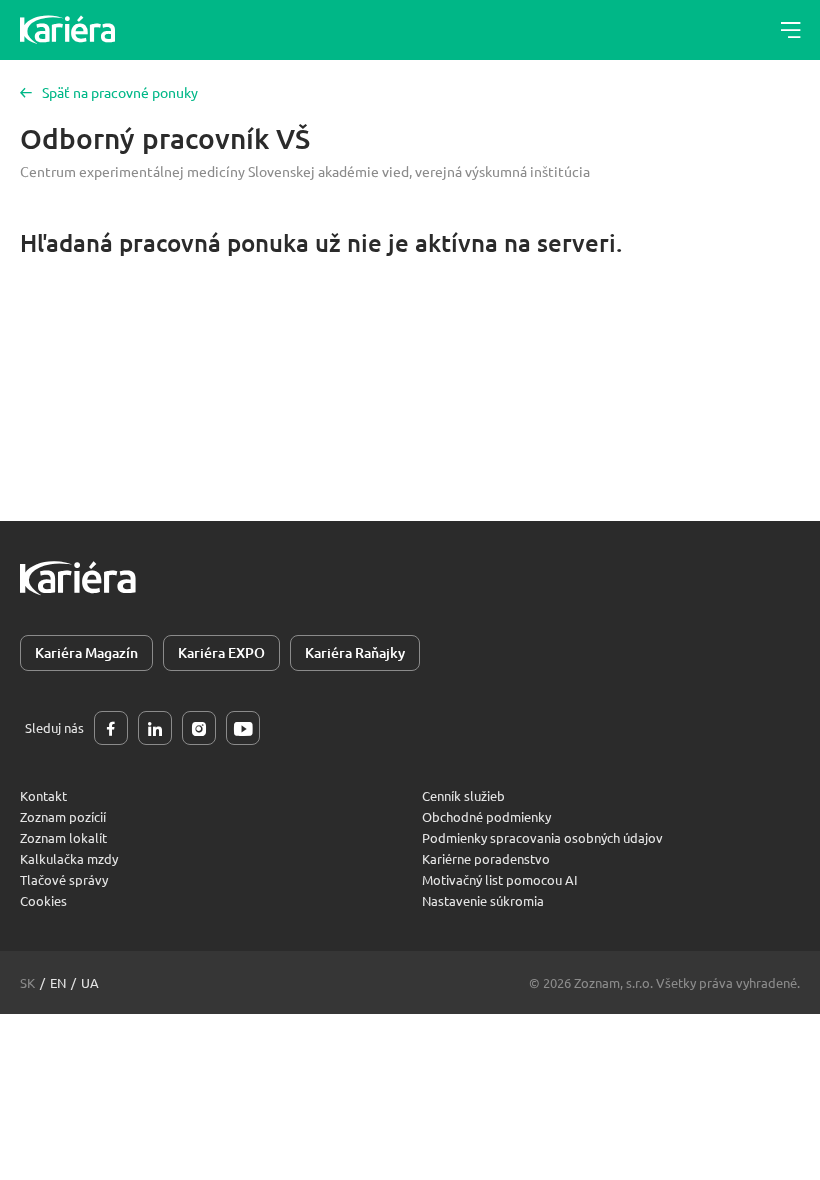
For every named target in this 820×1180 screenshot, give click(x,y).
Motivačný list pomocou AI (500, 879)
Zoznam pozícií (63, 816)
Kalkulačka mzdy (69, 858)
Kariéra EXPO (221, 652)
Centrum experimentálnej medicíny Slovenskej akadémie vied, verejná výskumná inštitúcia (305, 171)
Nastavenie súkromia (483, 900)
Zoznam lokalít (63, 837)
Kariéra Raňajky (355, 652)
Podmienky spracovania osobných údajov (542, 837)
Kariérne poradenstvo (486, 858)
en (58, 982)
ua (90, 982)
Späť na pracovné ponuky (120, 92)
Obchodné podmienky (486, 816)
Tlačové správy (64, 879)
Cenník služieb (463, 795)
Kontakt (43, 795)
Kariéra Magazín (86, 652)
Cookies (43, 900)
